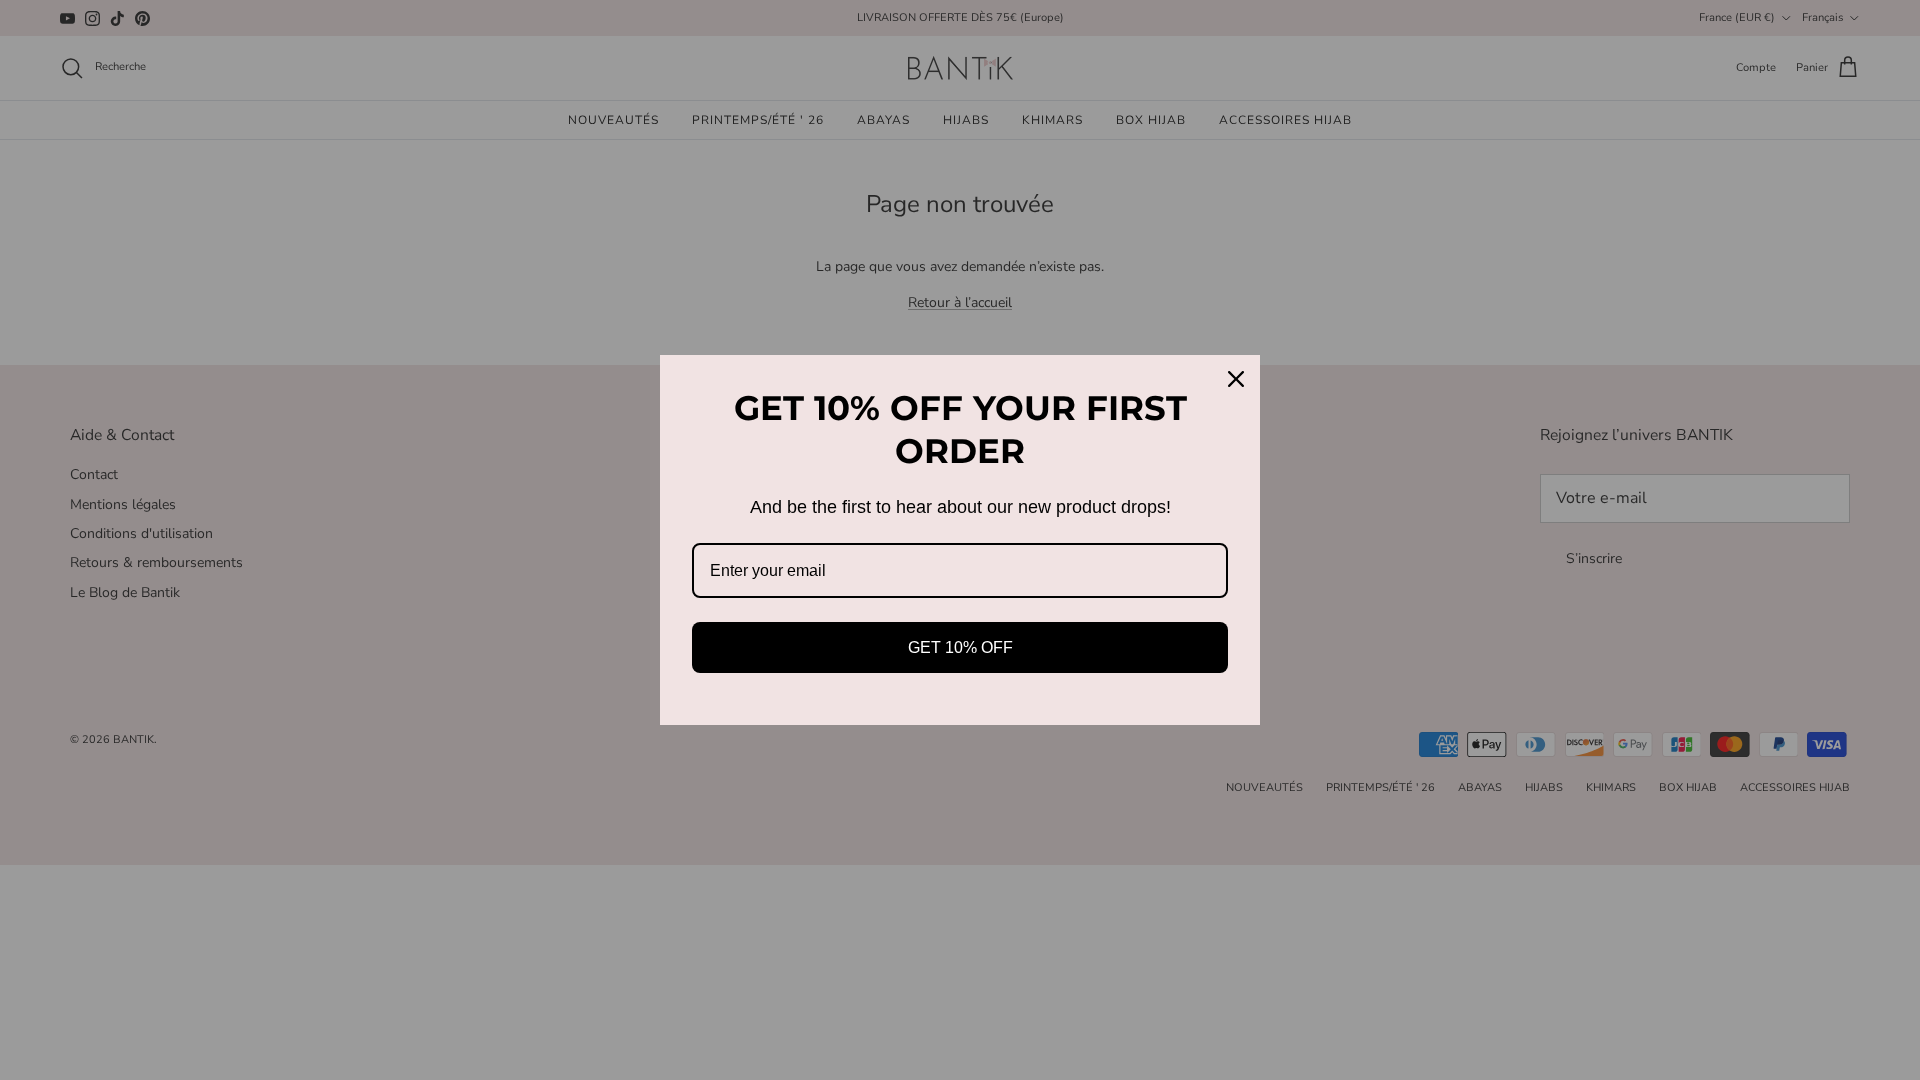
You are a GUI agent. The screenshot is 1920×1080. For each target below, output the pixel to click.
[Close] (1236, 379)
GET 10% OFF (960, 647)
